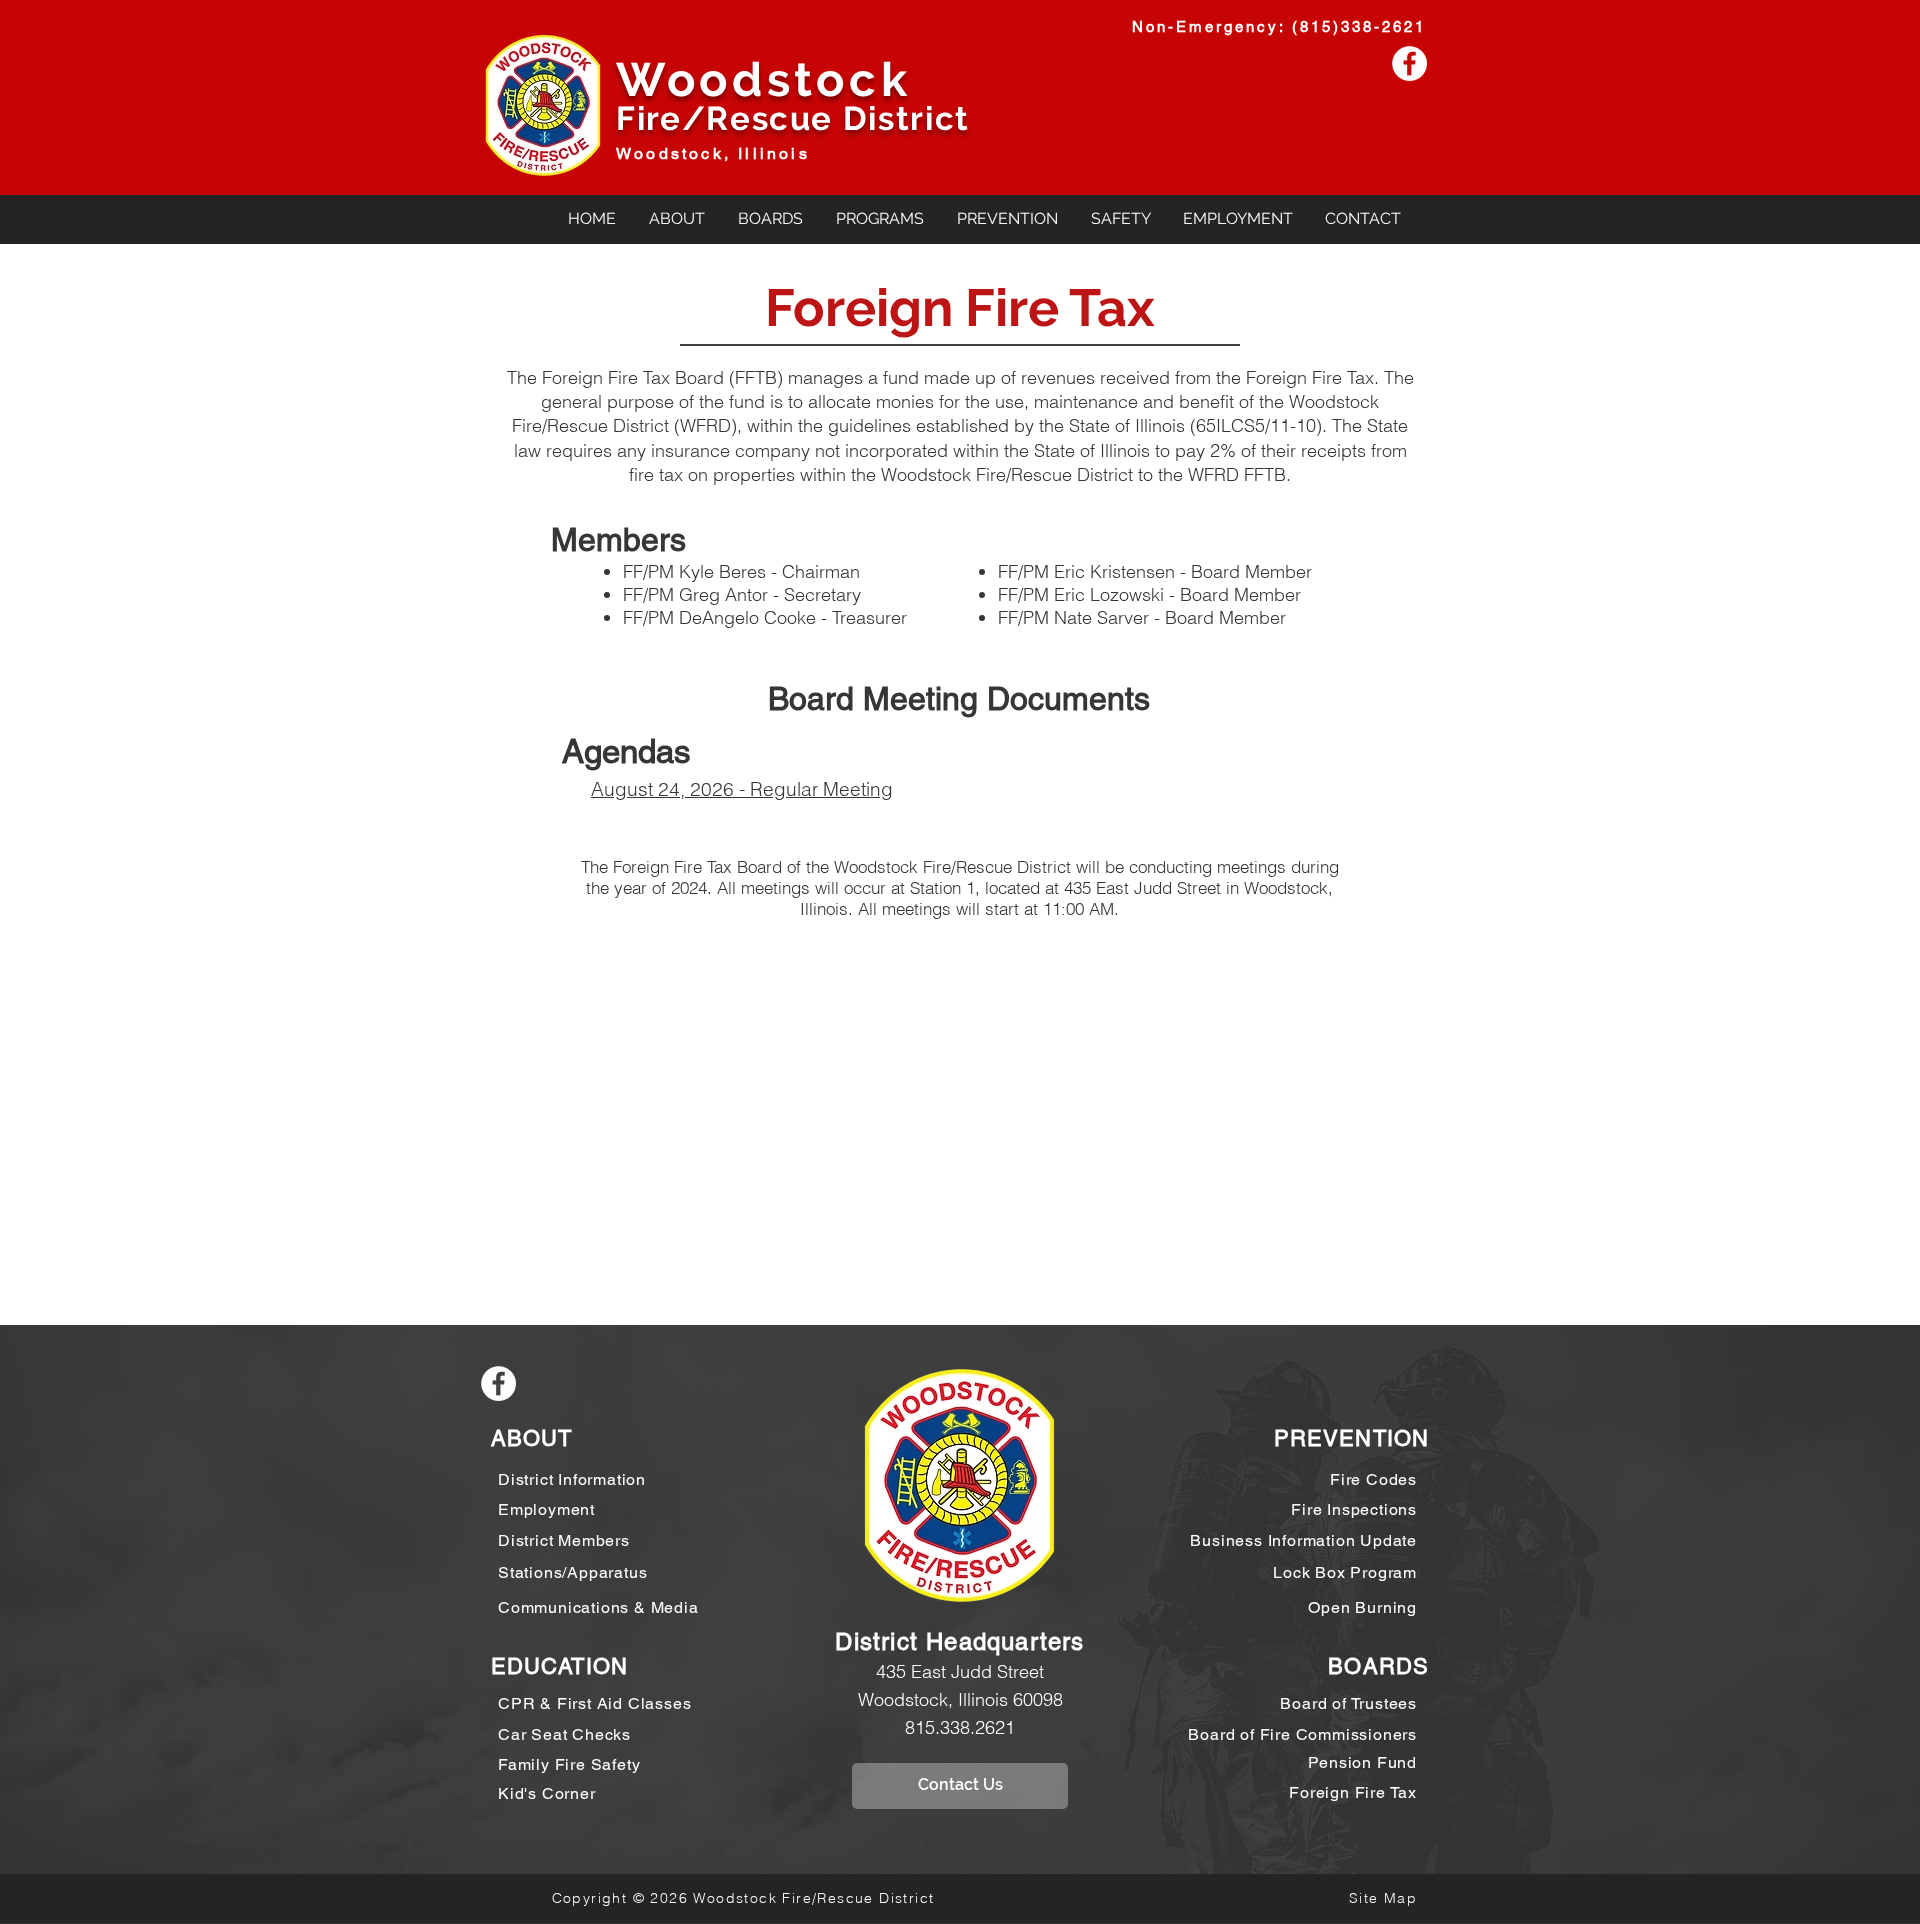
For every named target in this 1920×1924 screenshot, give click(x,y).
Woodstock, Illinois (713, 153)
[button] (770, 218)
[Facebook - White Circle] (1409, 63)
